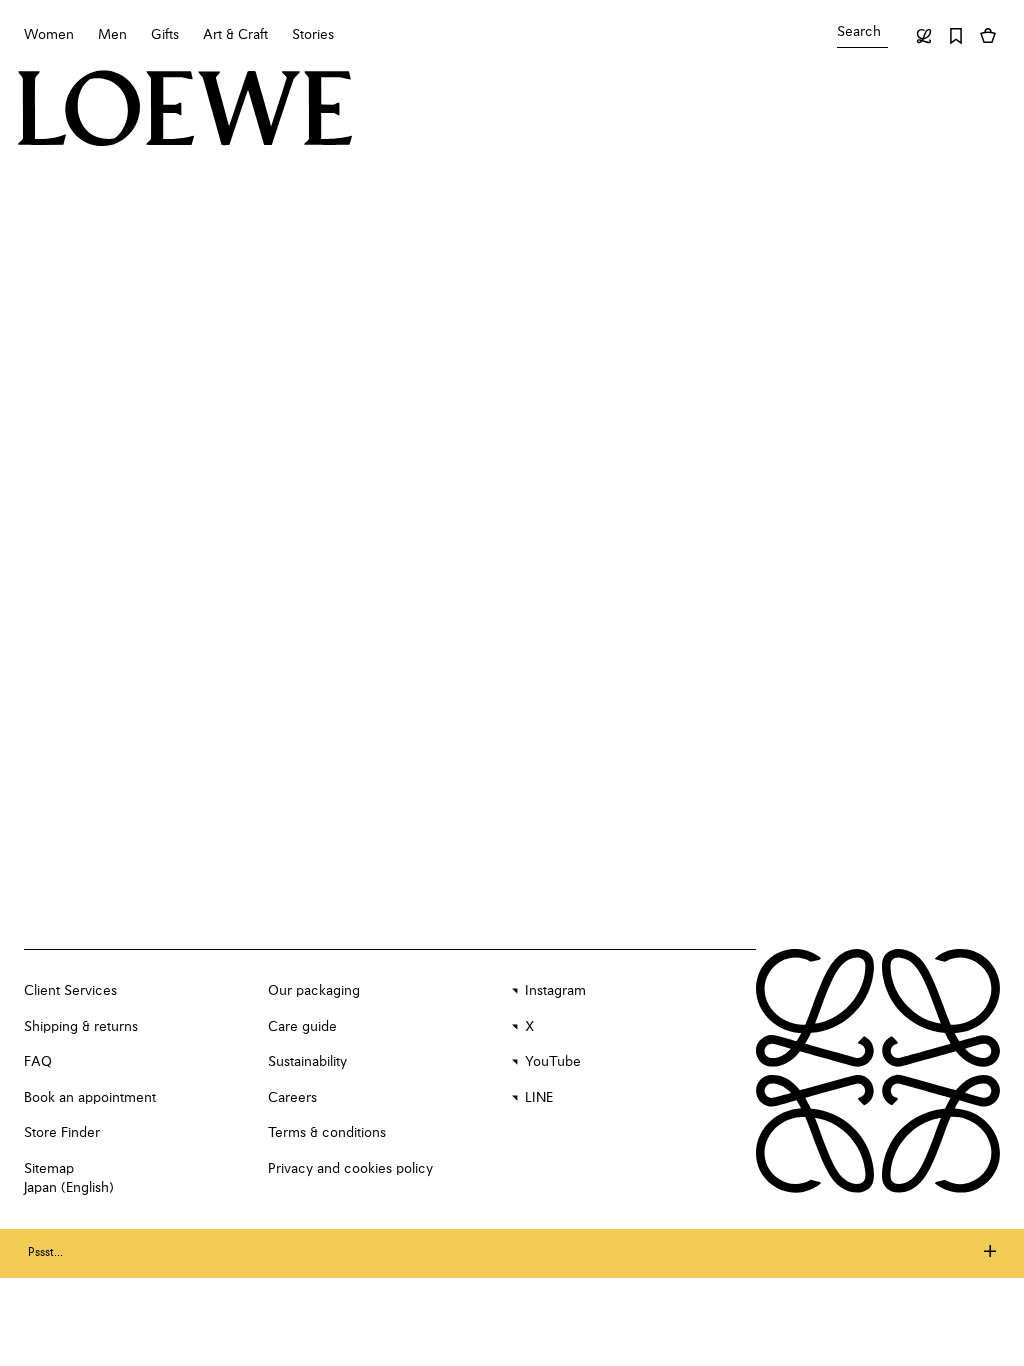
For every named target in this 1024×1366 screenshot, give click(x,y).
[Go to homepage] (185, 110)
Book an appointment (90, 1098)
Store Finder (62, 1133)
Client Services (70, 991)
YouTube (553, 1062)
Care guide (302, 1027)
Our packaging (314, 991)
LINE (539, 1098)
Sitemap (49, 1169)
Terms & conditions (327, 1133)
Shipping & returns (81, 1027)
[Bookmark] (956, 36)
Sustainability (307, 1062)
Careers (292, 1098)
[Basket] (988, 36)
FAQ (38, 1062)
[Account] (924, 36)
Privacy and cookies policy (350, 1169)
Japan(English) (69, 1188)
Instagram (555, 991)
